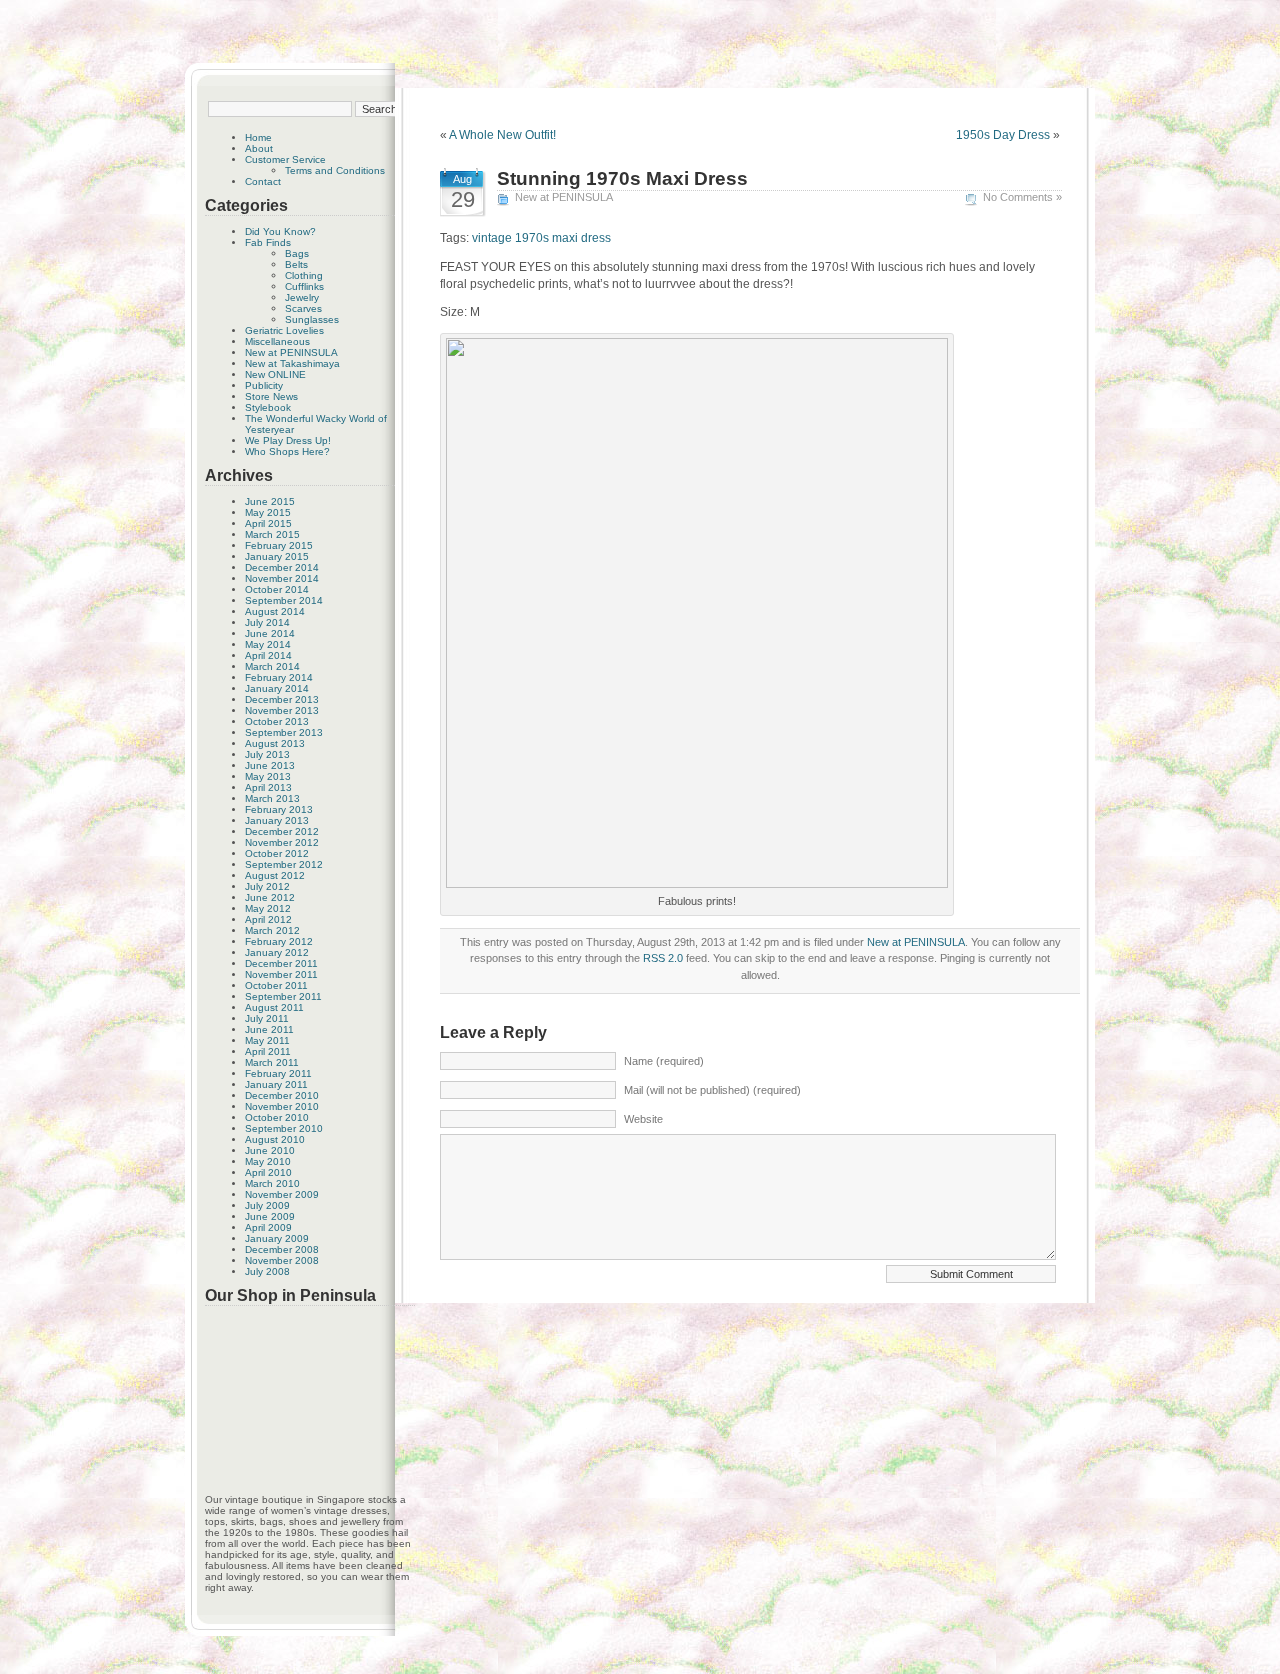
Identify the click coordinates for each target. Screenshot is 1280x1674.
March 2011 (272, 1062)
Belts (296, 264)
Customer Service (285, 159)
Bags (297, 253)
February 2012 (279, 941)
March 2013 (272, 798)
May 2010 (268, 1161)
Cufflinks (304, 286)
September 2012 (284, 864)
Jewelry (302, 297)
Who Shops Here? (287, 451)
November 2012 (282, 842)
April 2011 (268, 1051)
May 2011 (267, 1040)
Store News (271, 396)
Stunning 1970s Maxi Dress (622, 178)
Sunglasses (312, 319)
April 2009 (268, 1227)
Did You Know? (280, 231)
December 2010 (282, 1095)
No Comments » (1022, 197)
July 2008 (267, 1271)
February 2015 (279, 545)
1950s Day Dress (1003, 135)
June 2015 (270, 501)
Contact (263, 181)
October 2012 (277, 853)
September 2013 (284, 732)
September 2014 (284, 600)
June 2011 (269, 1029)
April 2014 (268, 655)
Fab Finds (268, 242)
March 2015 (272, 534)
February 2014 (279, 677)
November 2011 (281, 974)
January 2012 (277, 952)
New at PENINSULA (291, 352)
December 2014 (282, 567)
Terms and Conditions (335, 170)
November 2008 (282, 1260)
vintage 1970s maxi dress (541, 238)
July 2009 (267, 1205)
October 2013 (277, 721)
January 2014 (277, 688)
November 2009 (282, 1194)
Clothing (304, 275)
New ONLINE (275, 374)
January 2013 (277, 820)
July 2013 (267, 754)
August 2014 (275, 611)
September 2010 (284, 1128)
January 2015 (277, 556)
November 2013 (282, 710)
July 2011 (267, 1018)
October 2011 (276, 985)
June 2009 (270, 1216)
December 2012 (282, 831)
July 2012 (267, 886)
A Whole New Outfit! (502, 135)
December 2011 (281, 963)
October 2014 (277, 589)
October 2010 (277, 1117)
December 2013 (282, 699)
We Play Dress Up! (288, 440)
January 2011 (276, 1084)
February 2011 (278, 1073)
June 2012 (270, 897)
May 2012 (268, 908)
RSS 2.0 (663, 958)
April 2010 (268, 1172)
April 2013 (268, 787)
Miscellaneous (277, 341)
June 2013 (270, 765)
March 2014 (272, 666)
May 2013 (268, 776)
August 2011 (274, 1007)
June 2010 (270, 1150)
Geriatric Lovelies (284, 330)
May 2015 (268, 512)
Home (258, 137)
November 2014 (282, 578)
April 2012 (268, 919)
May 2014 (268, 644)
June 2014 (270, 633)
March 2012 (272, 930)
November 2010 (282, 1106)
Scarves (303, 308)
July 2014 (267, 622)
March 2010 (272, 1183)
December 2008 (282, 1249)
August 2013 (275, 743)
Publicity (264, 385)
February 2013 (279, 809)
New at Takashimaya (292, 363)
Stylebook (268, 407)
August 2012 (275, 875)
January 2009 (277, 1238)
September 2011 (283, 996)
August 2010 (275, 1139)
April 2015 (268, 523)
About (259, 148)
